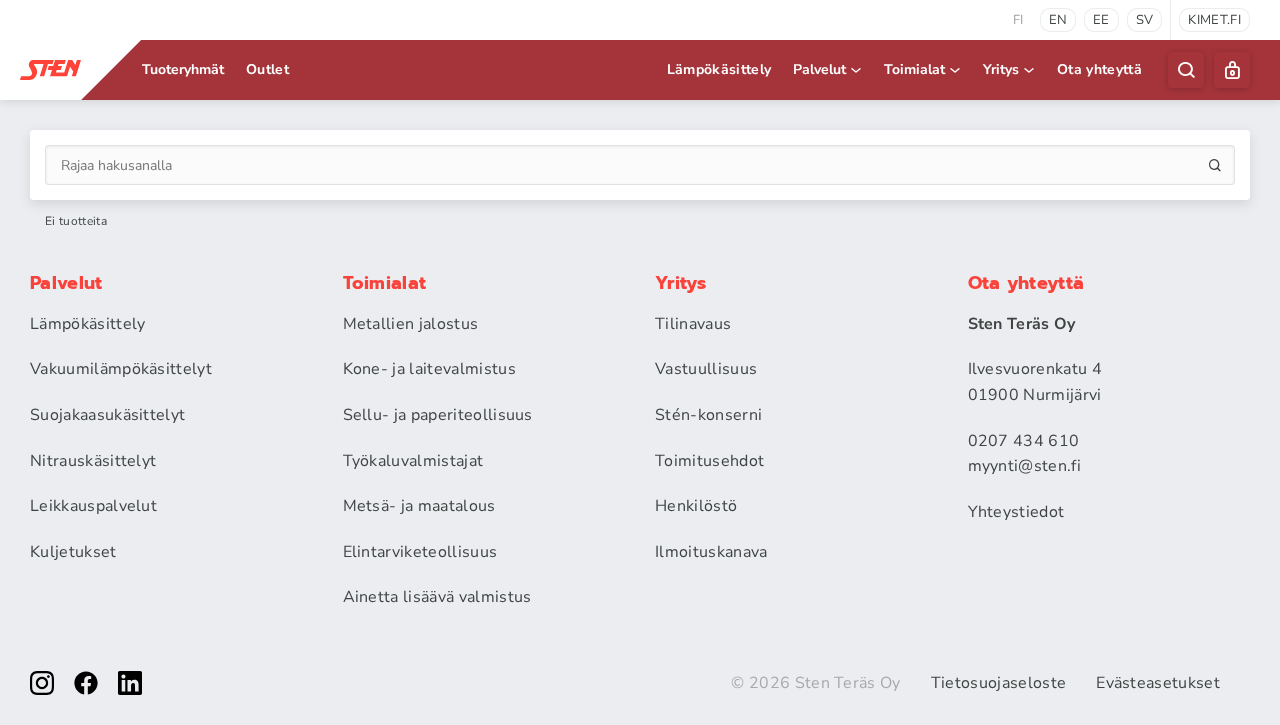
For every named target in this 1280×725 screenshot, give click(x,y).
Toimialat (914, 69)
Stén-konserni (708, 415)
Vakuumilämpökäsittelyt (121, 369)
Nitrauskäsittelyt (93, 461)
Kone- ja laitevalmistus (429, 369)
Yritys (1001, 69)
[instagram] (42, 683)
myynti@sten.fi (1024, 466)
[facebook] (86, 683)
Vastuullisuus (706, 369)
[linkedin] (130, 683)
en (1058, 20)
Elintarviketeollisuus (420, 552)
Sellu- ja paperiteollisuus (438, 415)
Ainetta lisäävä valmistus (437, 597)
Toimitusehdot (709, 461)
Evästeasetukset (1158, 683)
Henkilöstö (696, 506)
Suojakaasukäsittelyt (107, 415)
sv (1145, 20)
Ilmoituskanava (711, 552)
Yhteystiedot (1016, 512)
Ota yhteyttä (1099, 69)
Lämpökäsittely (719, 69)
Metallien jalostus (411, 324)
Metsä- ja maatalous (419, 506)
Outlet (267, 69)
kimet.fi (1214, 20)
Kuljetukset (73, 552)
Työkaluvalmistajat (413, 461)
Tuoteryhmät (183, 69)
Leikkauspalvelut (93, 506)
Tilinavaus (693, 324)
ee (1101, 20)
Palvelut (819, 69)
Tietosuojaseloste (998, 683)
